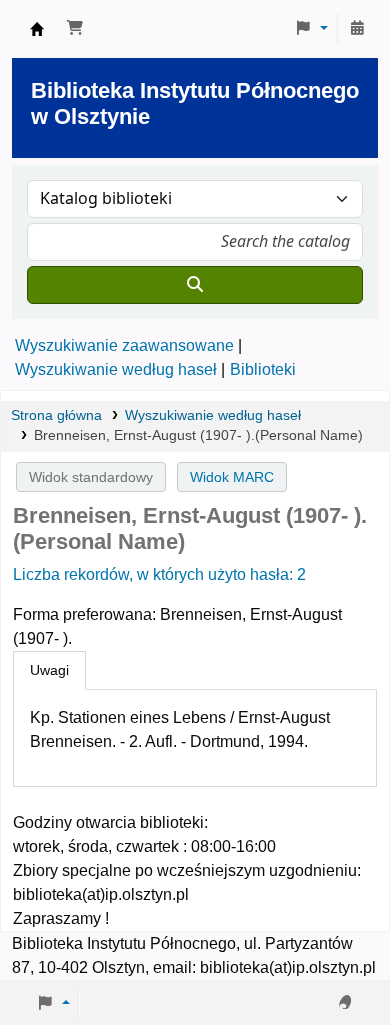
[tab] (49, 671)
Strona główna (56, 415)
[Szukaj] (195, 285)
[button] (75, 29)
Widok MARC (232, 477)
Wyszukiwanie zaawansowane (124, 345)
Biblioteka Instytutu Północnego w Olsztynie (37, 29)
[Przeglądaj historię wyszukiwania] (357, 29)
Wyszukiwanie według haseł (116, 369)
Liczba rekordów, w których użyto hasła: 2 (159, 574)
